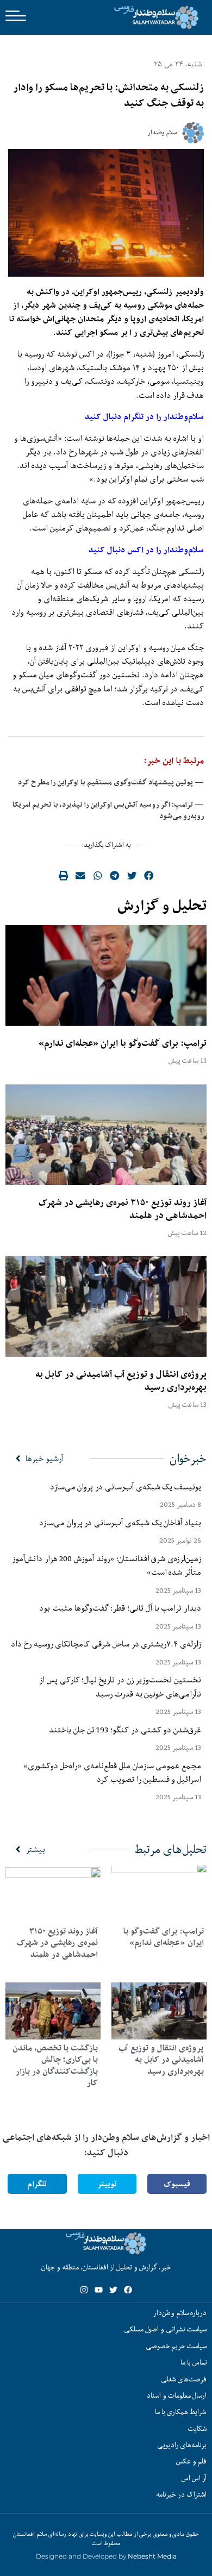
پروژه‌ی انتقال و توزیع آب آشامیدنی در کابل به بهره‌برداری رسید (121, 1381)
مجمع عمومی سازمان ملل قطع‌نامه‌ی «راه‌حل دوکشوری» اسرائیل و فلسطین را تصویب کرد (112, 1772)
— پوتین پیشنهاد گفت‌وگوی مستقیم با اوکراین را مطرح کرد (111, 782)
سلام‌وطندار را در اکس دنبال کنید (146, 550)
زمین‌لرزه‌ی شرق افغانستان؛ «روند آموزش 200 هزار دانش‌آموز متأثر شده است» (107, 1565)
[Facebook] (128, 2290)
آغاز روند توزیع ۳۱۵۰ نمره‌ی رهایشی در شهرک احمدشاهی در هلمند (123, 1209)
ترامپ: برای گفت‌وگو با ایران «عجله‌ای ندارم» (123, 1043)
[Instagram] (84, 2290)
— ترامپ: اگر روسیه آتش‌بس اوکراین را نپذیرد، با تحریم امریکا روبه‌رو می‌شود (108, 810)
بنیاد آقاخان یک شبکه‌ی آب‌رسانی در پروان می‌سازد (120, 1523)
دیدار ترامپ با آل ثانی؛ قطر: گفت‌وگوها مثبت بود (120, 1608)
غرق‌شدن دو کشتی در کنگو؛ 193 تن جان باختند (125, 1730)
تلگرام (37, 2184)
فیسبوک (177, 2184)
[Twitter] (113, 2290)
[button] (149, 876)
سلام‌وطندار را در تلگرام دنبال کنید (144, 417)
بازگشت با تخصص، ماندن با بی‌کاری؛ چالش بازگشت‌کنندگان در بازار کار (55, 2066)
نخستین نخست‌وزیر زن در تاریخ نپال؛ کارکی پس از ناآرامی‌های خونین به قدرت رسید (120, 1686)
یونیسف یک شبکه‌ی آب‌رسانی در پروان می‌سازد (126, 1487)
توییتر (107, 2184)
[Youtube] (99, 2290)
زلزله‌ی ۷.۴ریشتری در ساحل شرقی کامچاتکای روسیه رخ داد (106, 1644)
